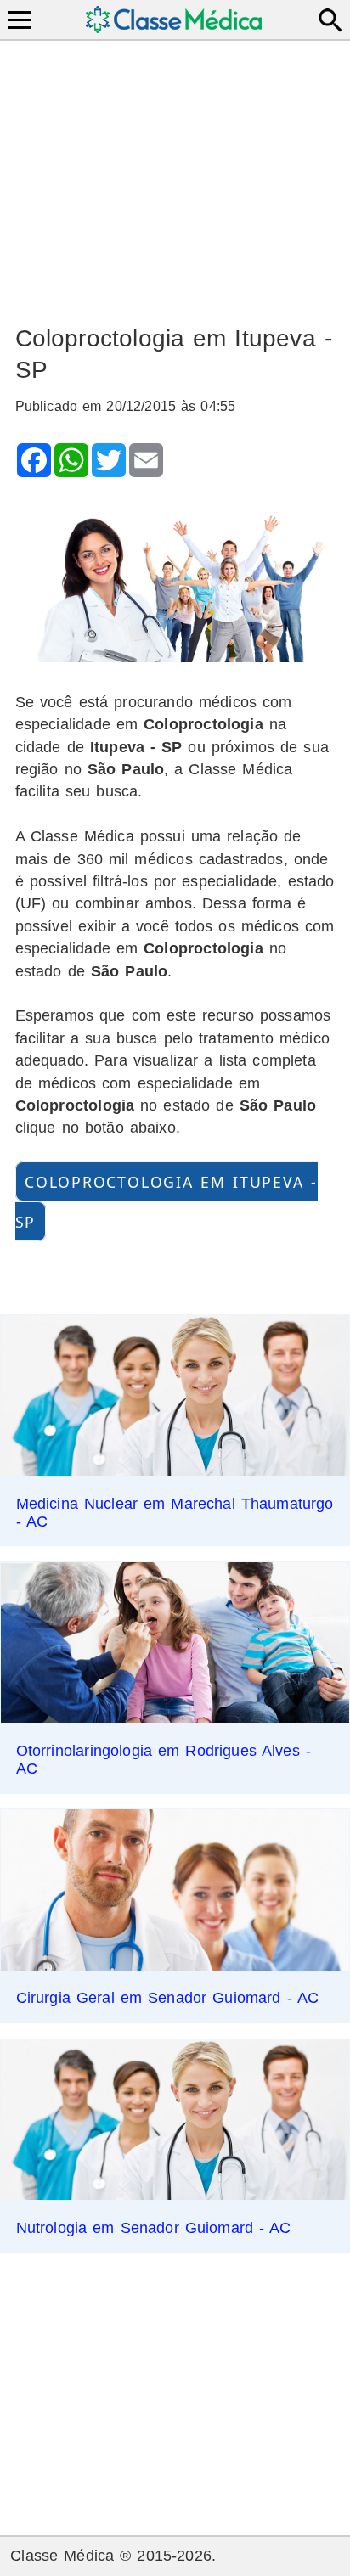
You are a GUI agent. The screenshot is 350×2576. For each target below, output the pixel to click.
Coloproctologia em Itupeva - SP (167, 1201)
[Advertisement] (175, 175)
